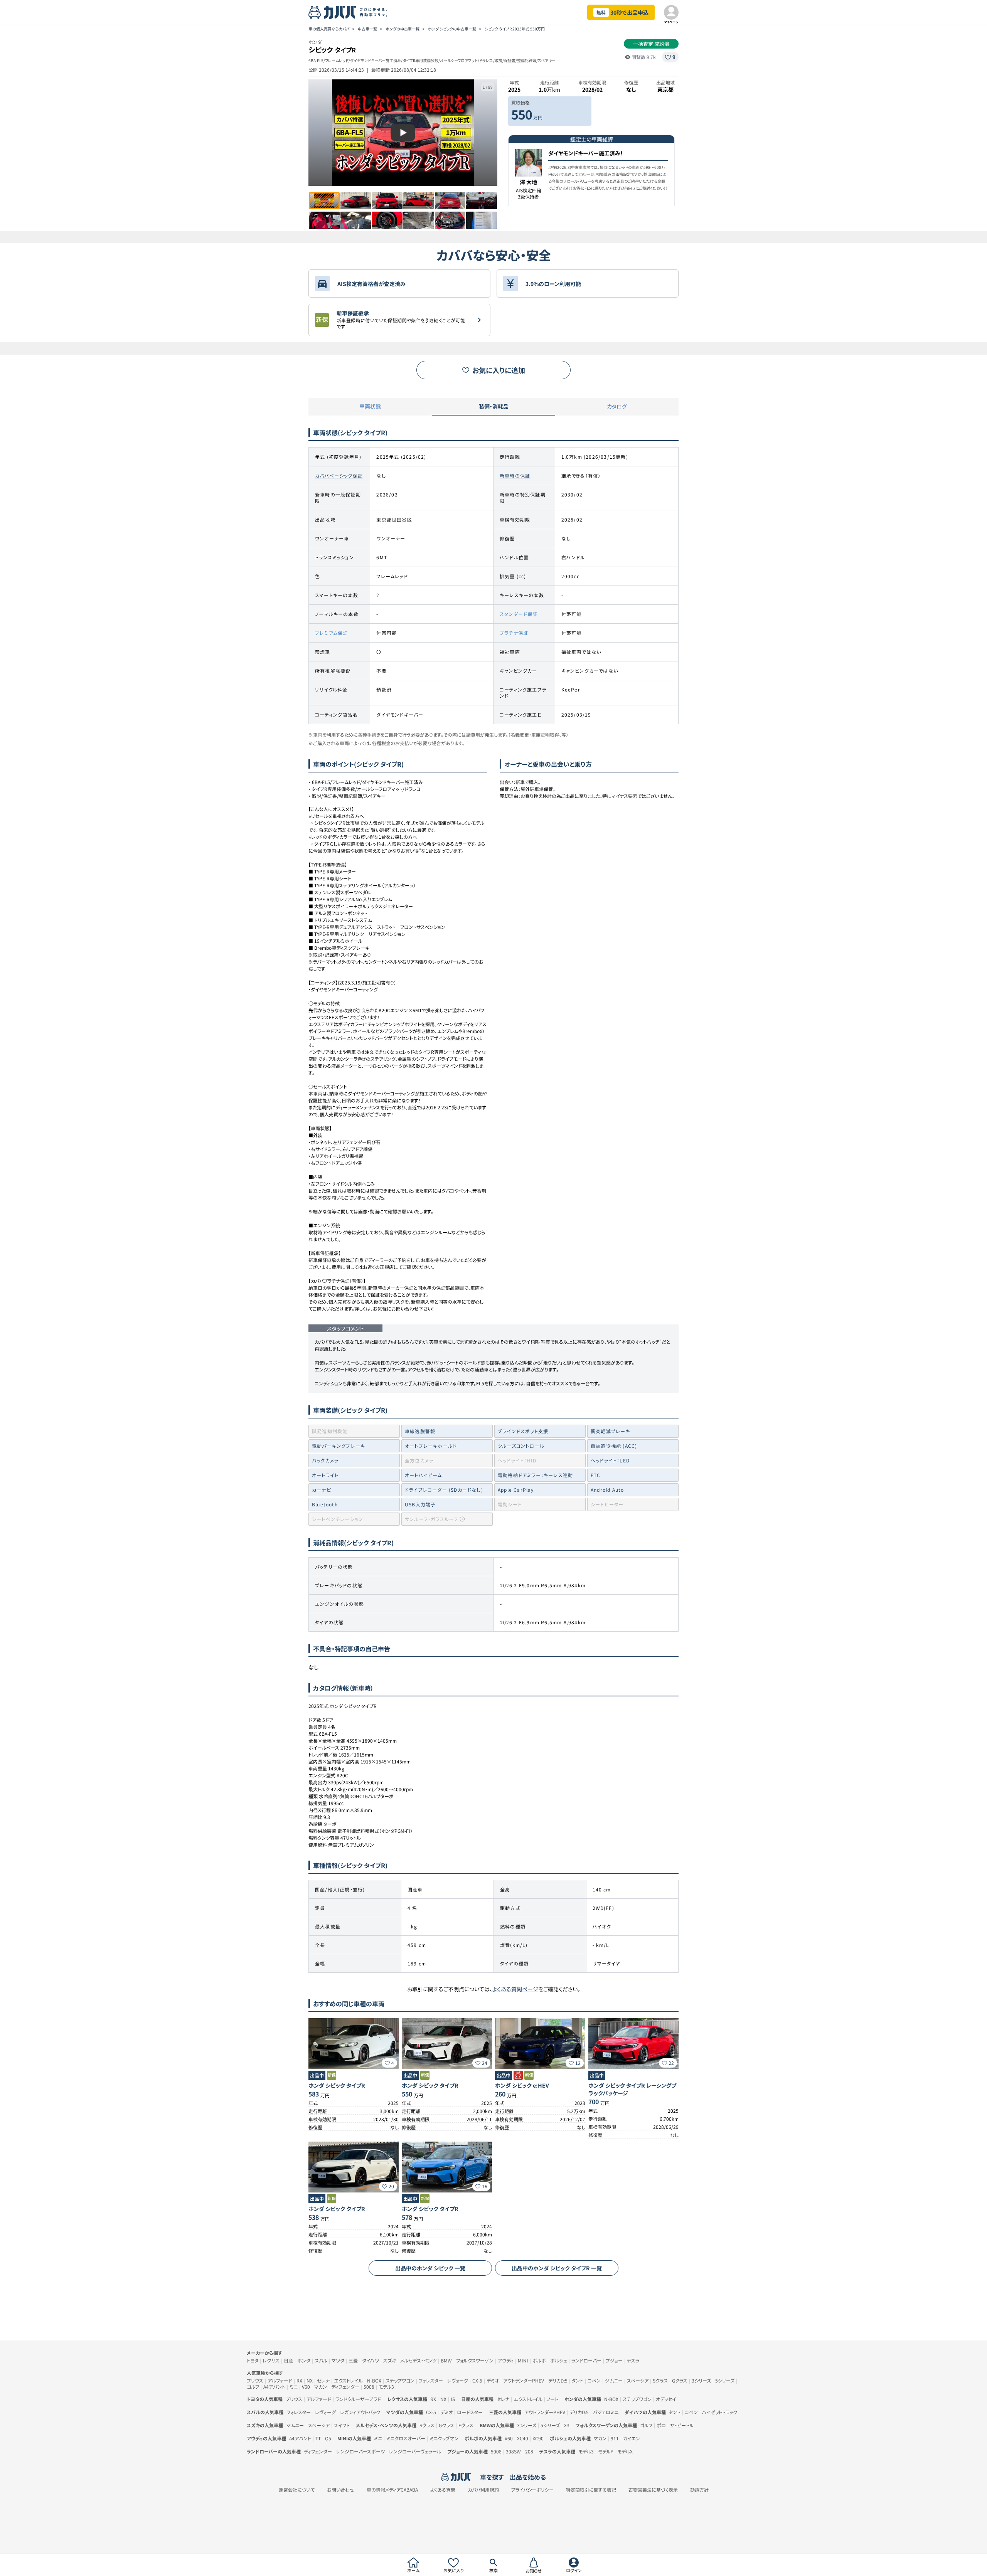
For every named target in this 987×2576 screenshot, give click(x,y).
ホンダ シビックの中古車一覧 (452, 29)
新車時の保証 (515, 475)
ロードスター (470, 2412)
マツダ (338, 2360)
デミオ (493, 2380)
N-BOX (374, 2380)
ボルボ (539, 2360)
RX (299, 2380)
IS (453, 2399)
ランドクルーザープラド (358, 2399)
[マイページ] (671, 12)
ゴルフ (253, 2387)
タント (578, 2380)
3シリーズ (701, 2380)
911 (615, 2438)
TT (318, 2438)
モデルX (625, 2451)
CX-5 (477, 2380)
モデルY (606, 2451)
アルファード (280, 2380)
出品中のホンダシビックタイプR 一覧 (557, 2268)
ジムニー (614, 2380)
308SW (513, 2451)
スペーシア (638, 2380)
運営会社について (297, 2490)
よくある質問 (443, 2490)
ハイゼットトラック (720, 2412)
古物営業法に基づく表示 (653, 2490)
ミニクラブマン (444, 2438)
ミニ (294, 2387)
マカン (321, 2387)
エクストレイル (348, 2380)
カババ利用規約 (483, 2490)
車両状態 (370, 406)
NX (310, 2380)
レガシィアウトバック (360, 2412)
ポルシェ (559, 2360)
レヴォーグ (458, 2380)
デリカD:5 (558, 2380)
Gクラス (680, 2380)
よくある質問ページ (515, 1989)
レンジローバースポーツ (360, 2451)
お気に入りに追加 (499, 370)
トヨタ (253, 2360)
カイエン (632, 2438)
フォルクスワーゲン (475, 2360)
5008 (369, 2387)
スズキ (390, 2360)
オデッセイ (666, 2399)
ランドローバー (586, 2360)
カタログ (617, 406)
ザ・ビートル (682, 2425)
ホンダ (304, 2360)
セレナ (323, 2380)
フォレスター (431, 2380)
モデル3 (386, 2387)
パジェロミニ (606, 2412)
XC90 (538, 2438)
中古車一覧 (367, 29)
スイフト (342, 2425)
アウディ (506, 2360)
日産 (288, 2360)
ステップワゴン (400, 2380)
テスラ (633, 2360)
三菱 (353, 2360)
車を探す (492, 2477)
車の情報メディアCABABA (392, 2490)
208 (529, 2451)
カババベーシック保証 (339, 475)
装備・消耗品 (494, 406)
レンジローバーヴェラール (415, 2451)
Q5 (328, 2438)
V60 (306, 2387)
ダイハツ (371, 2360)
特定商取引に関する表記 (591, 2490)
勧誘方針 (699, 2490)
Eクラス (466, 2425)
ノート (552, 2399)
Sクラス (660, 2380)
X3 (567, 2425)
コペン (594, 2380)
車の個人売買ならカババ (329, 29)
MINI (523, 2360)
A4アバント (274, 2387)
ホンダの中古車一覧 (403, 29)
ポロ (661, 2425)
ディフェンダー (345, 2387)
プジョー (614, 2360)
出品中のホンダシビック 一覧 (430, 2268)
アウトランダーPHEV (524, 2380)
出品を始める (528, 2477)
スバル (321, 2360)
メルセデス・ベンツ (418, 2360)
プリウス (255, 2380)
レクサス (271, 2360)
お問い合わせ (341, 2490)
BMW (446, 2360)
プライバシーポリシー (532, 2490)
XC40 (523, 2438)
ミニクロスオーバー (406, 2438)
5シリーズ (725, 2380)
